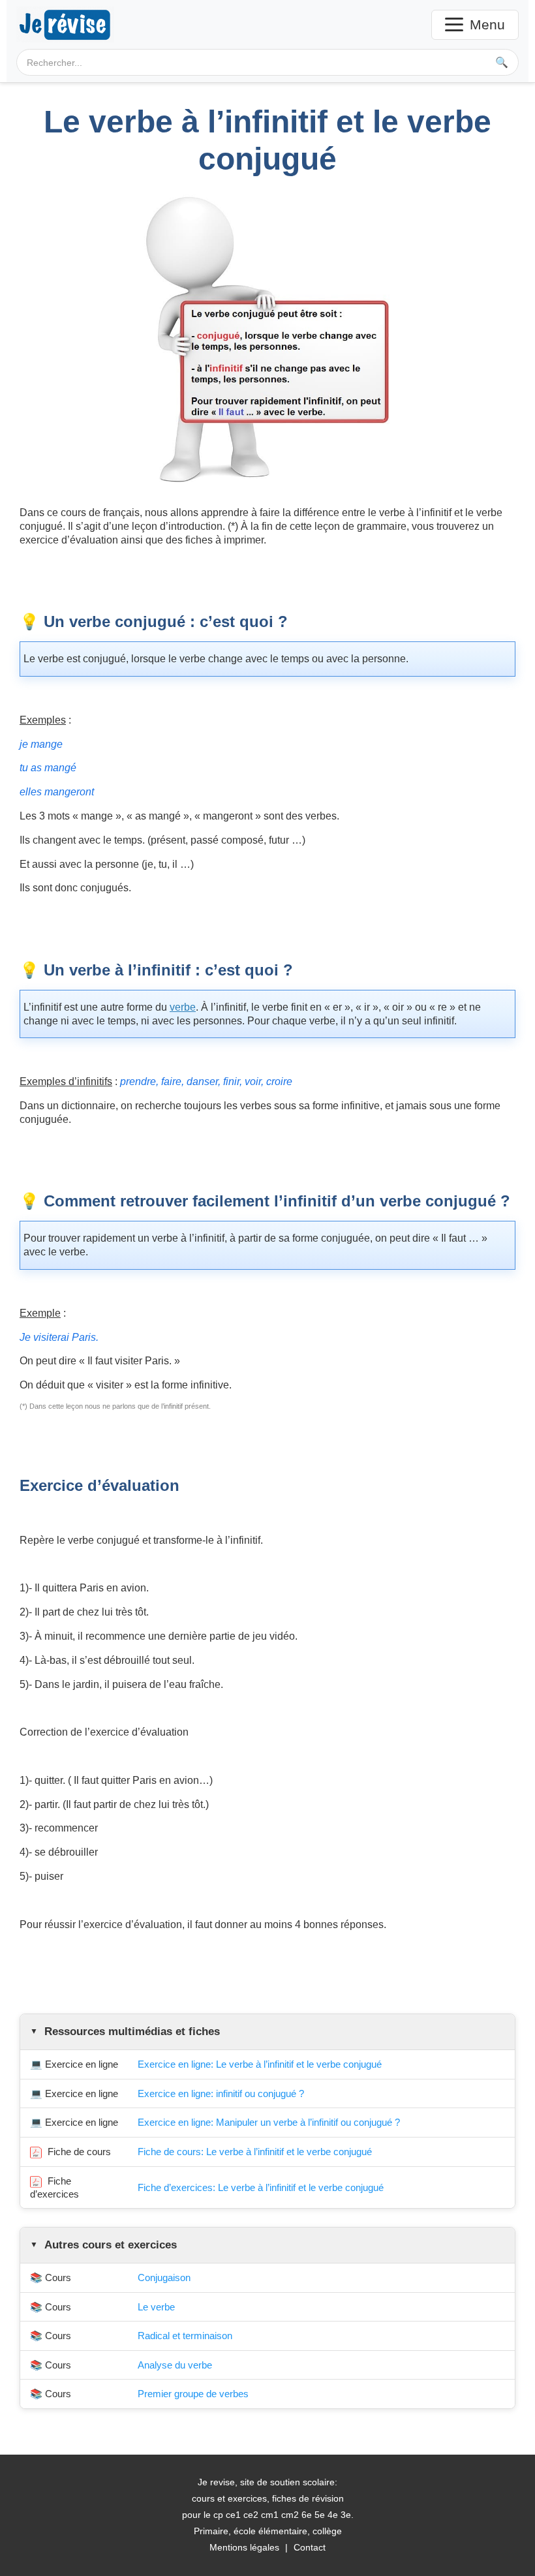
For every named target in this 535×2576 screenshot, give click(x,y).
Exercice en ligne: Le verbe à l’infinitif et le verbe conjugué (260, 2064)
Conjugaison (164, 2277)
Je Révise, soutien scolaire (65, 24)
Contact (310, 2547)
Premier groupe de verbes (193, 2394)
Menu (487, 24)
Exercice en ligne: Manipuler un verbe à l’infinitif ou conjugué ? (269, 2122)
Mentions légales (244, 2547)
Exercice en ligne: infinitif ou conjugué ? (221, 2093)
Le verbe (156, 2307)
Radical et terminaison (185, 2336)
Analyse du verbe (175, 2365)
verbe (183, 1007)
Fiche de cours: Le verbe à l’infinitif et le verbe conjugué (255, 2152)
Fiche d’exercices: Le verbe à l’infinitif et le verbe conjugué (261, 2187)
